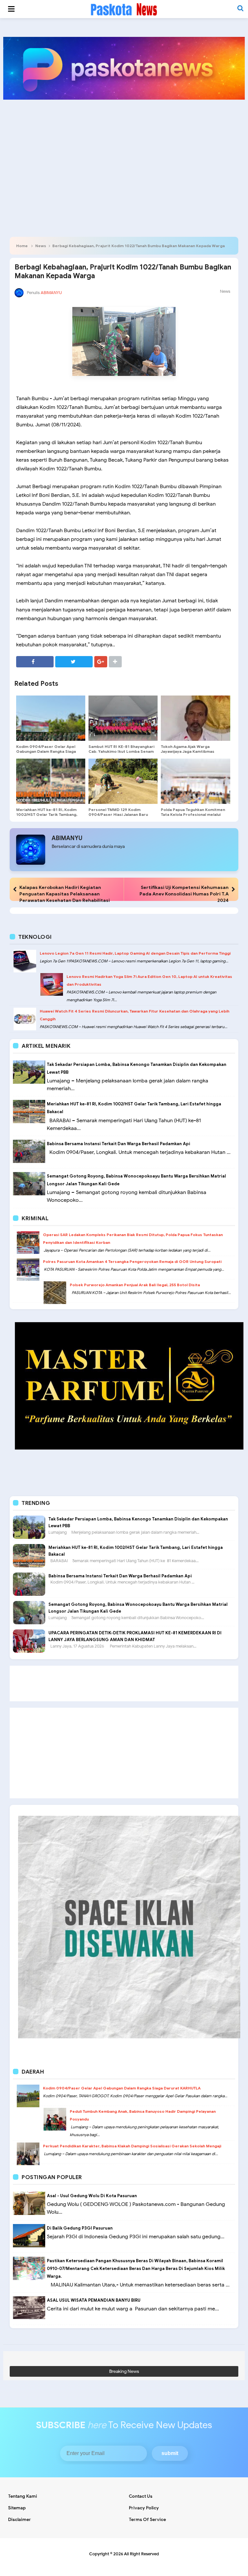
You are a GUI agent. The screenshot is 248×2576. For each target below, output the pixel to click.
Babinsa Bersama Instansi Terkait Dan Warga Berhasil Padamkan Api (119, 1144)
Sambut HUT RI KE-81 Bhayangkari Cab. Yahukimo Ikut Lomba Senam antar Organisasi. (121, 751)
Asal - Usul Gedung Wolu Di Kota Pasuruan (92, 2196)
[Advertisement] (124, 155)
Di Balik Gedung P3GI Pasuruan (80, 2228)
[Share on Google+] (101, 662)
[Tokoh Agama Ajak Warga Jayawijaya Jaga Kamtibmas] (195, 718)
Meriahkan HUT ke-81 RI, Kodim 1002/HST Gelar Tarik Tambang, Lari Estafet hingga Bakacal (47, 814)
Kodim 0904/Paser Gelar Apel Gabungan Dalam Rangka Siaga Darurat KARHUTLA (46, 751)
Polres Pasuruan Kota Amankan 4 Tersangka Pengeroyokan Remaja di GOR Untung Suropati (132, 1261)
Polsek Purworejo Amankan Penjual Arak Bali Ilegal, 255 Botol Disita (135, 1285)
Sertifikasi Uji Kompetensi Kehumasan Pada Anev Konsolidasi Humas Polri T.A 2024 (184, 894)
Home (22, 246)
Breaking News (124, 2371)
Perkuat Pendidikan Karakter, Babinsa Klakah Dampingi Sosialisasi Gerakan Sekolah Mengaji (132, 2146)
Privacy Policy (144, 2508)
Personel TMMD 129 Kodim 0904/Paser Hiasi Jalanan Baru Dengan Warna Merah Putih (118, 814)
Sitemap (17, 2508)
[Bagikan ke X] (74, 662)
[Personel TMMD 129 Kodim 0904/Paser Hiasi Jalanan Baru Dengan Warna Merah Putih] (123, 781)
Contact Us (141, 2496)
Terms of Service (147, 2520)
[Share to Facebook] (35, 662)
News (41, 246)
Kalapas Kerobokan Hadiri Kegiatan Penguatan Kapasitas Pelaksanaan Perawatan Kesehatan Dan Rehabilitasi (65, 894)
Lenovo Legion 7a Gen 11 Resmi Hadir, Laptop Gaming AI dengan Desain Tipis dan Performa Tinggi (135, 953)
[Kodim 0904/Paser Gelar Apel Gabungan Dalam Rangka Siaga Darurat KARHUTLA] (51, 718)
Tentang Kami (23, 2496)
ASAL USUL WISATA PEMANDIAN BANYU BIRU (94, 2300)
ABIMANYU (67, 838)
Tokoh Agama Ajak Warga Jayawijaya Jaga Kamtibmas (188, 749)
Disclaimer (20, 2520)
